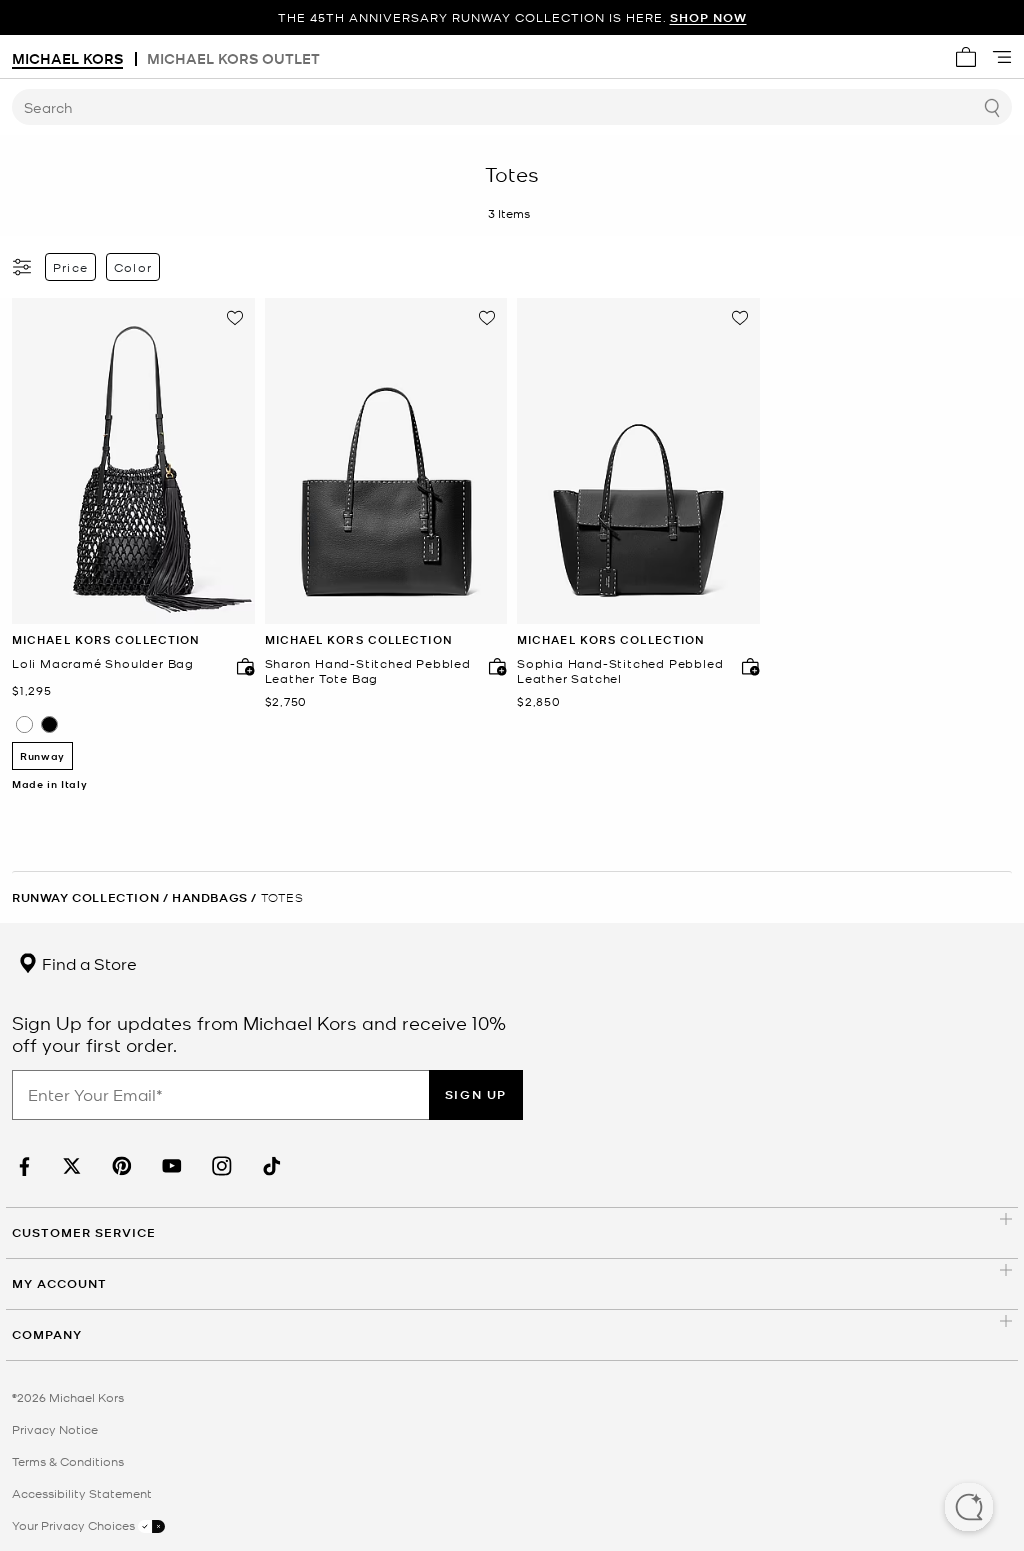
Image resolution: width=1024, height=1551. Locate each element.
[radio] (24, 724)
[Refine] (23, 267)
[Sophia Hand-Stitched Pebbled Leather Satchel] (638, 461)
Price (70, 267)
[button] (969, 1509)
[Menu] (1002, 57)
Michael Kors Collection (106, 639)
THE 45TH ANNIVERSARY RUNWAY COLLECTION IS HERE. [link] (512, 17)
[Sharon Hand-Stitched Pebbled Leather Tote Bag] (386, 461)
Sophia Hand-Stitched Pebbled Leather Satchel (620, 671)
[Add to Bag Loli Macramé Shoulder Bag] (241, 666)
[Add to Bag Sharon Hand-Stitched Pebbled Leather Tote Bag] (493, 666)
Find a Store (87, 963)
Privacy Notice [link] (55, 1429)
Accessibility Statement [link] (82, 1493)
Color (133, 267)
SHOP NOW (708, 17)
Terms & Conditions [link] (68, 1461)
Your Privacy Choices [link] (75, 1525)
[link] (22, 1166)
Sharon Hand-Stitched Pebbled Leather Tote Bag (368, 671)
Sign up (476, 1094)
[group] (512, 17)
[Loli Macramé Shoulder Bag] (133, 461)
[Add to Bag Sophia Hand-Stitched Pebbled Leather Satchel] (746, 666)
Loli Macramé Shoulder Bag (103, 663)
